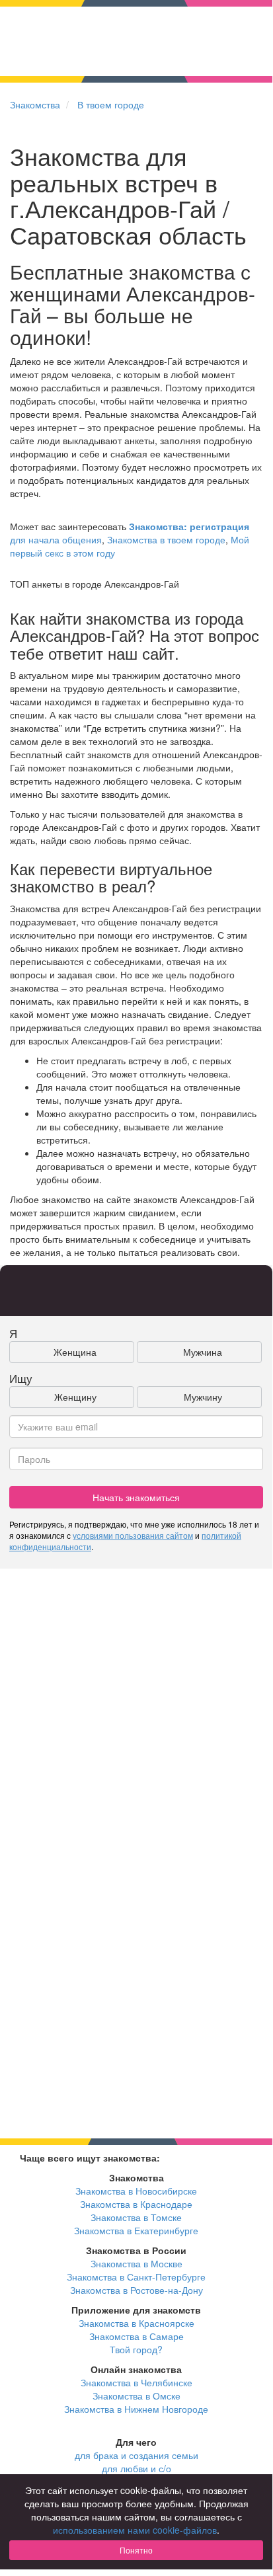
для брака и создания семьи (136, 2455)
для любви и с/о (136, 2468)
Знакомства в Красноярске (136, 2323)
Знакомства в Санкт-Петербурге (136, 2277)
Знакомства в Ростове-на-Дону (136, 2290)
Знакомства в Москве (136, 2263)
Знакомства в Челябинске (136, 2382)
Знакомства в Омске (136, 2396)
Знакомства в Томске (136, 2217)
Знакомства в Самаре (136, 2336)
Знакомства (35, 104)
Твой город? (136, 2349)
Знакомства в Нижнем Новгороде (136, 2409)
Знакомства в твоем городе (166, 539)
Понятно (136, 2550)
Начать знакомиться (136, 1497)
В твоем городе (111, 104)
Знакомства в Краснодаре (136, 2204)
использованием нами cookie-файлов (135, 2530)
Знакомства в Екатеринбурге (136, 2230)
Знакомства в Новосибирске (136, 2191)
